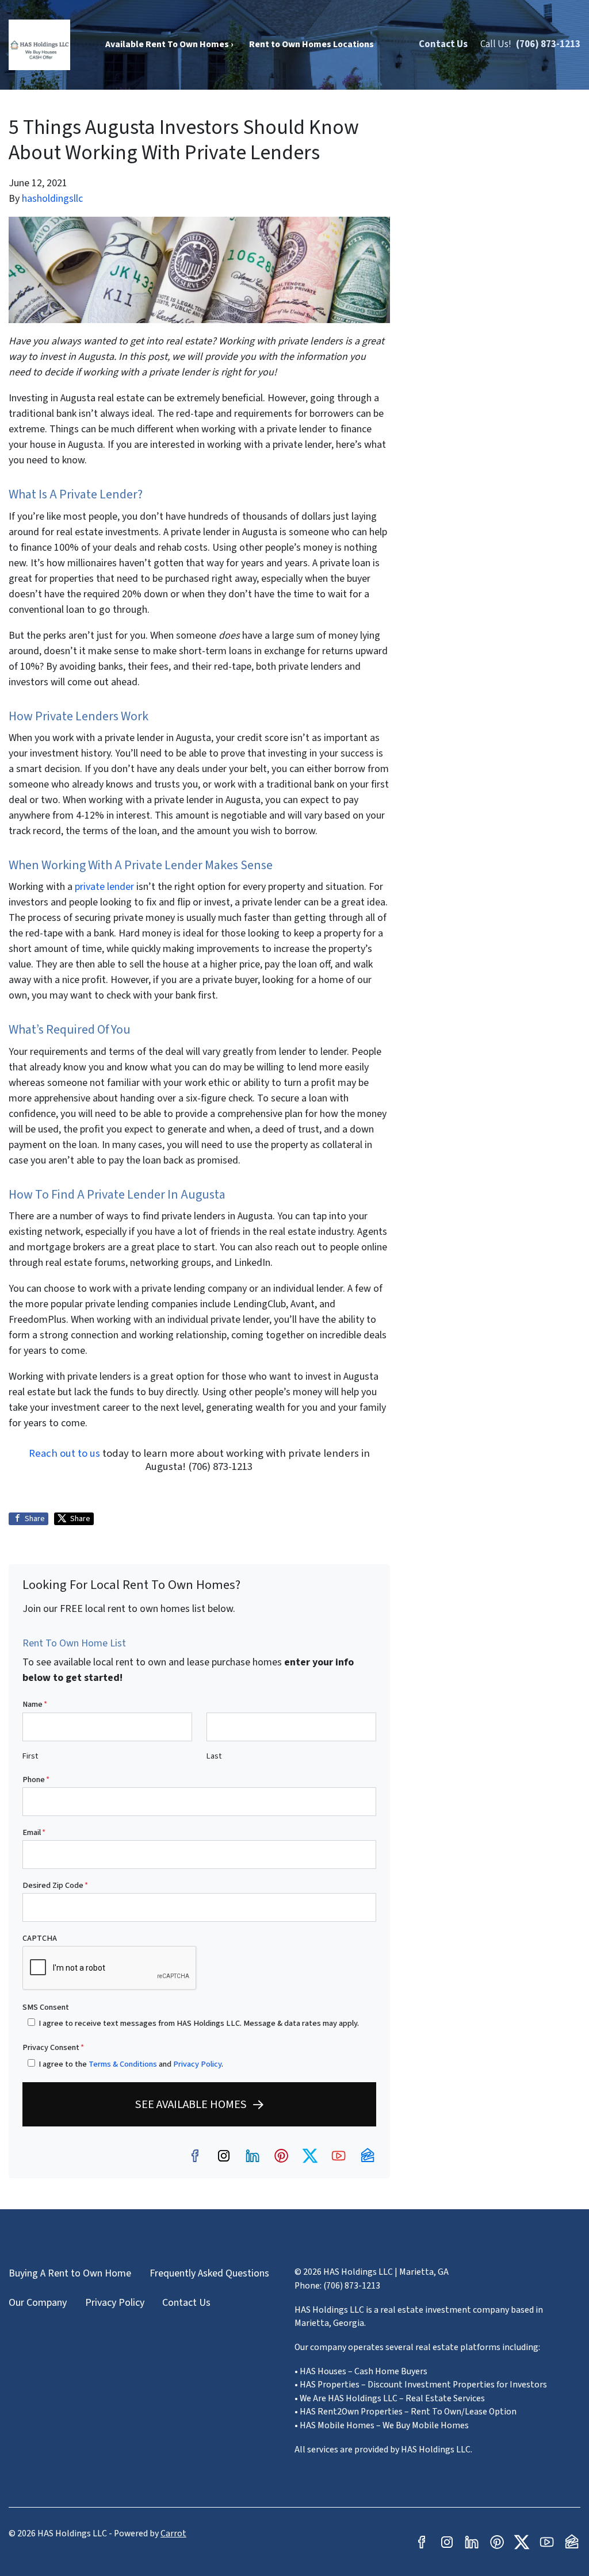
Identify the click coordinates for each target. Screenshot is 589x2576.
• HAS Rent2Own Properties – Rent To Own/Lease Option (406, 2412)
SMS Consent (46, 2007)
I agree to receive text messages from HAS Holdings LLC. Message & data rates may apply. (199, 2023)
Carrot (173, 2533)
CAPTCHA (40, 1938)
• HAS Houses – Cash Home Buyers (361, 2371)
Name (35, 1704)
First (30, 1756)
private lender (104, 887)
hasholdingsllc (52, 199)
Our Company (38, 2303)
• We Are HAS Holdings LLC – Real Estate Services (390, 2398)
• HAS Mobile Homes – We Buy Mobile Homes (382, 2425)
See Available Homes (191, 2104)
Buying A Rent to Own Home (70, 2273)
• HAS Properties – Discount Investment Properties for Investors (421, 2385)
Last (214, 1756)
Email (34, 1832)
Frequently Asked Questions (209, 2273)
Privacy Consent (53, 2047)
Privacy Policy (197, 2064)
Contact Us (443, 44)
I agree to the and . (131, 2064)
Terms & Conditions (123, 2064)
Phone (36, 1780)
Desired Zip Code (55, 1885)
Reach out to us (64, 1453)
